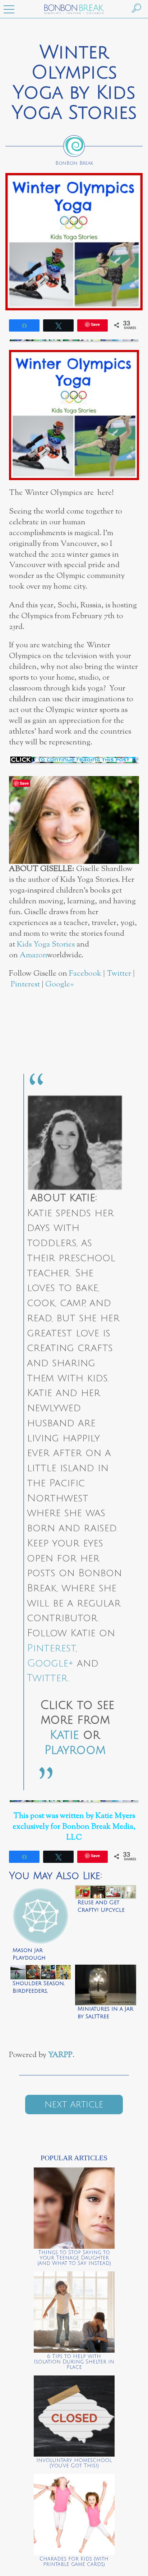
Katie (64, 1735)
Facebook (85, 974)
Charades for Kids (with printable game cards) (74, 2562)
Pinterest (25, 984)
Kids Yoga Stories (46, 945)
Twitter (119, 974)
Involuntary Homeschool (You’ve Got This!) (74, 2463)
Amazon (33, 955)
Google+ (60, 984)
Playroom (75, 1750)
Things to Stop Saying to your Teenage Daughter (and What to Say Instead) (74, 2258)
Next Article (74, 2105)
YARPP (60, 2055)
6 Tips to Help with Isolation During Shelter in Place (74, 2362)
